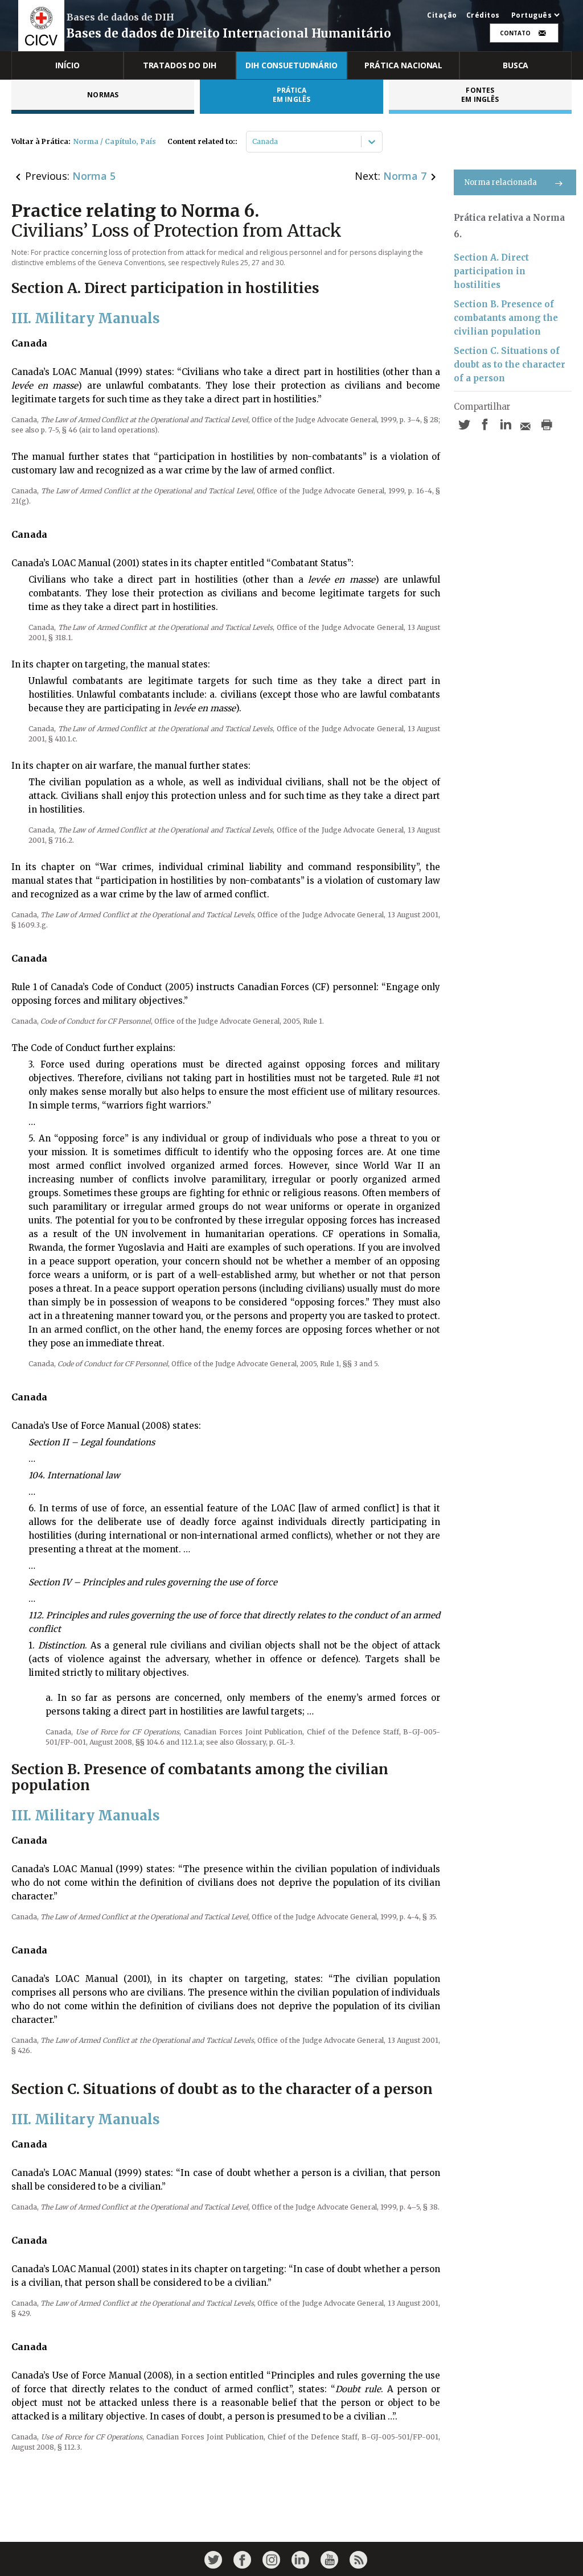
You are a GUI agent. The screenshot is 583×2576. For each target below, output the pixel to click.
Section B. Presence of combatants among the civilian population (506, 318)
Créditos (483, 15)
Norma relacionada (501, 182)
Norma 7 (405, 176)
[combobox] (253, 142)
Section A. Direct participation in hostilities (491, 271)
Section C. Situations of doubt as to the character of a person (510, 364)
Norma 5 (94, 176)
